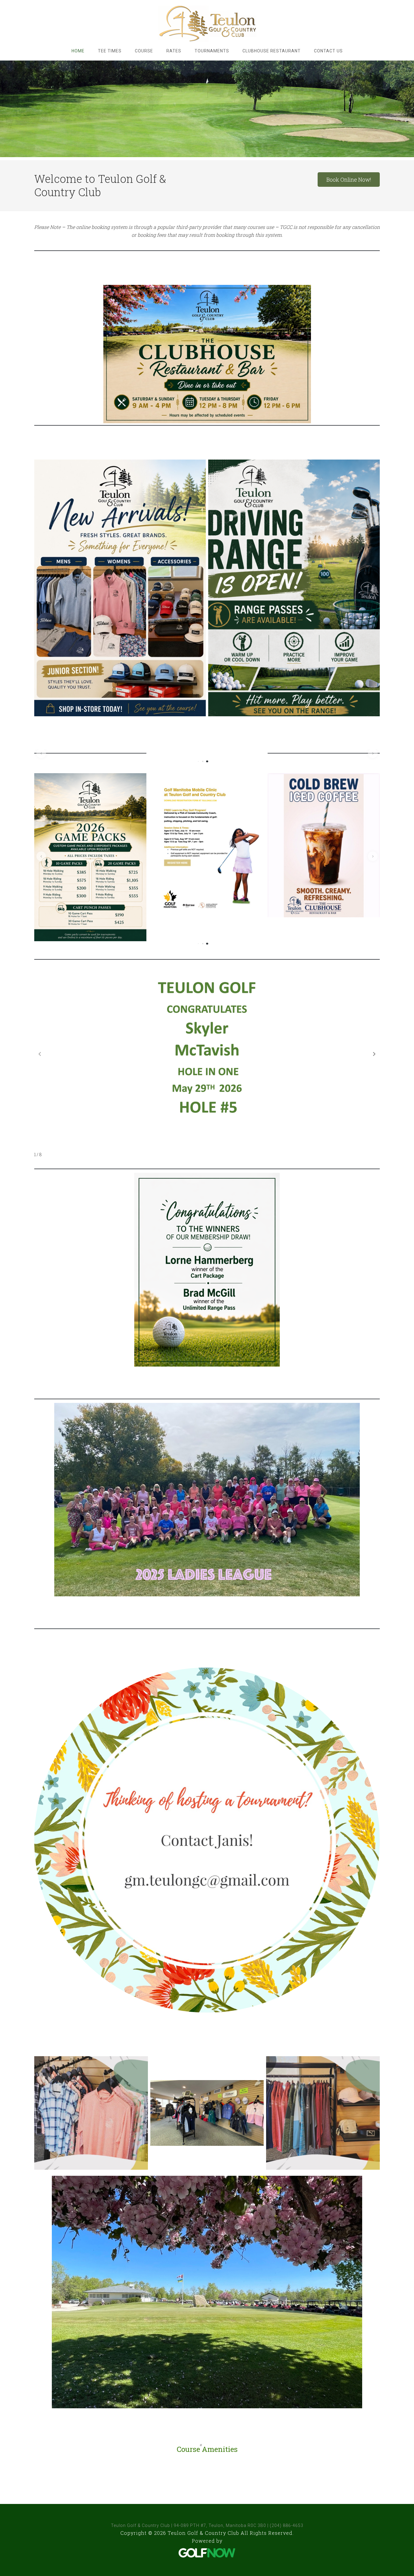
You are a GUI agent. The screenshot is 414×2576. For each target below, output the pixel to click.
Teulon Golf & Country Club (207, 24)
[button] (41, 753)
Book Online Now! (349, 180)
